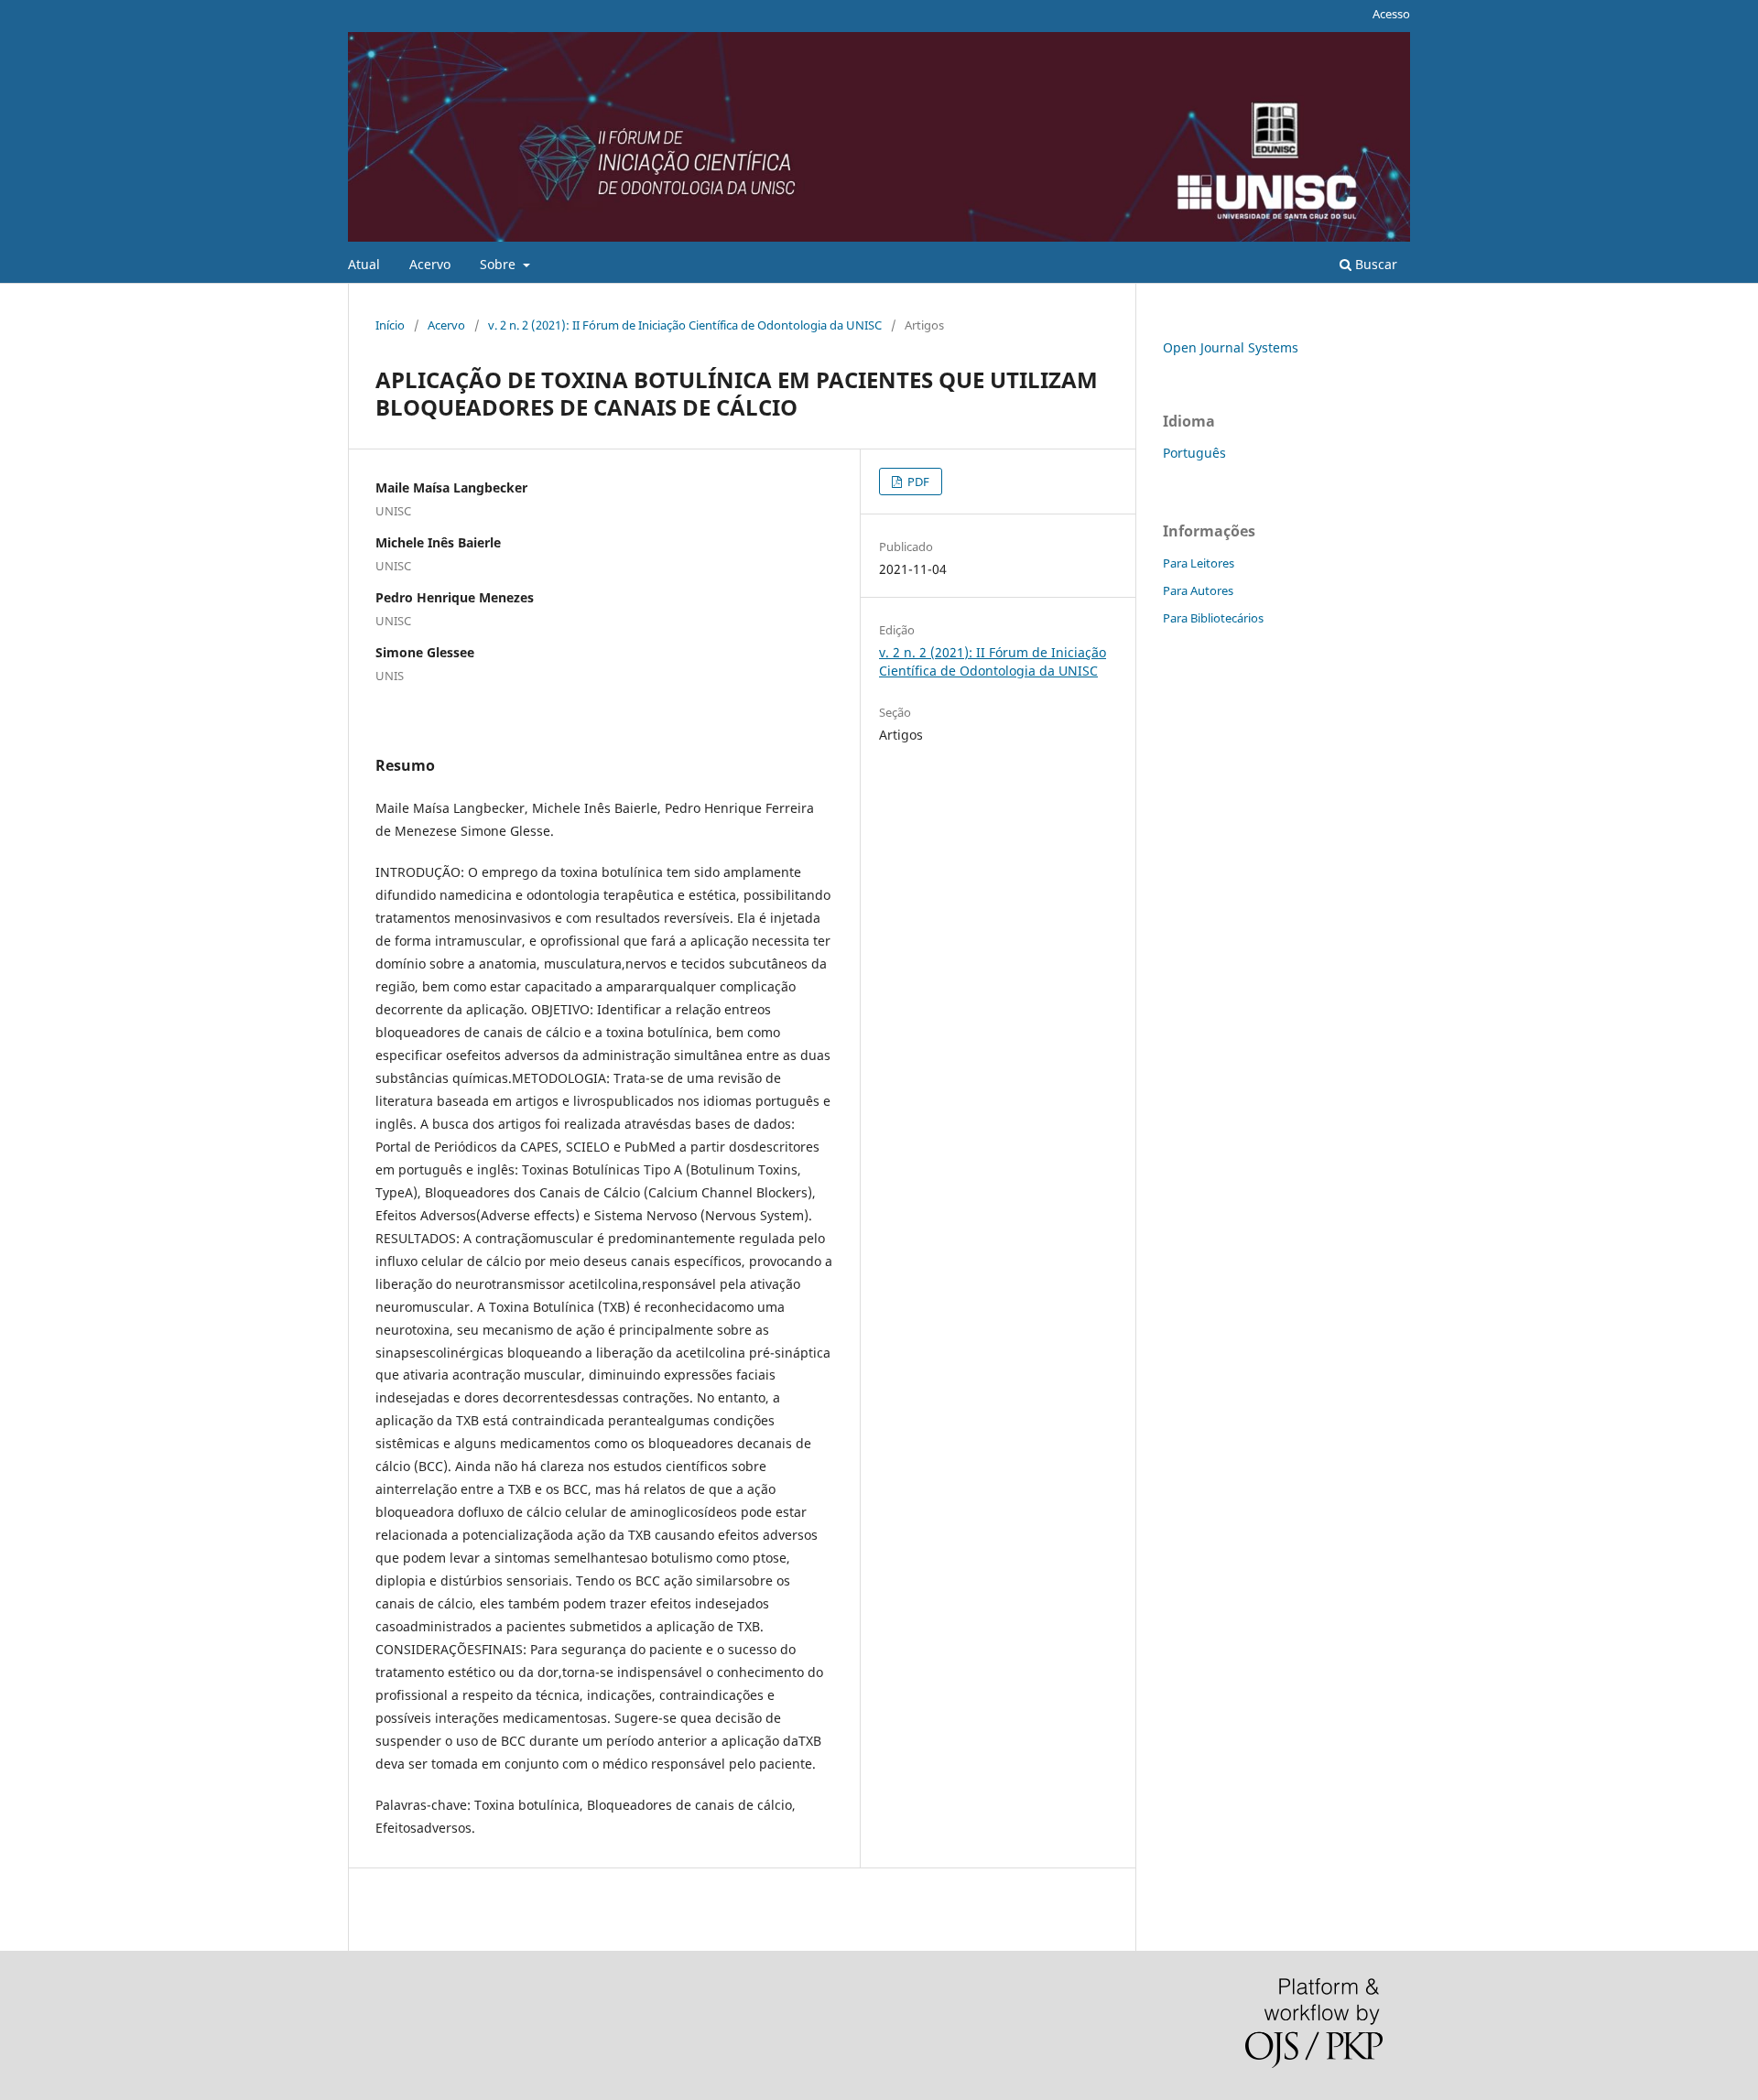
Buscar (1374, 264)
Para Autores (1198, 590)
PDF (917, 482)
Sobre (499, 264)
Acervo (430, 264)
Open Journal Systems (1231, 347)
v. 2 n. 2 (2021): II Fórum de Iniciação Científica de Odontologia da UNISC (685, 325)
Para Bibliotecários (1213, 618)
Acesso (1391, 14)
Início (390, 325)
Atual (364, 264)
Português (1194, 453)
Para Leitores (1199, 563)
